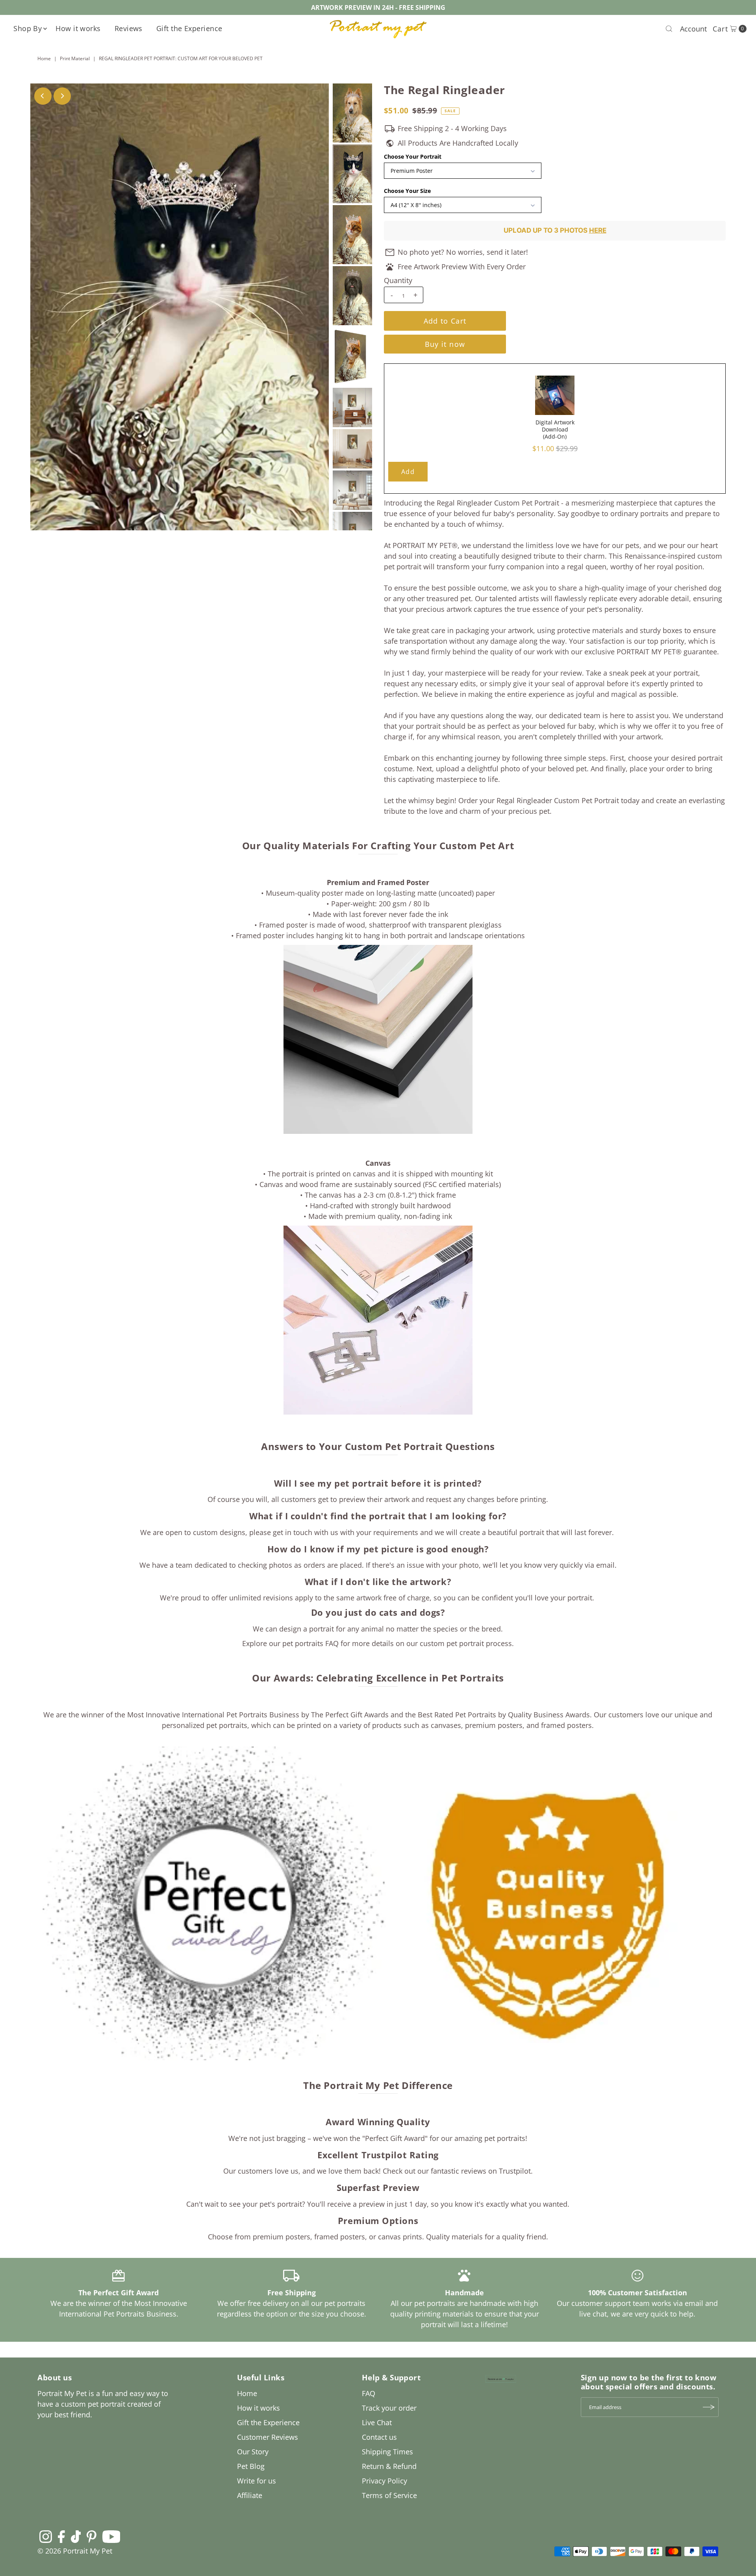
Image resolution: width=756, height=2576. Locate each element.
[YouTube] (111, 2536)
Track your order (389, 2408)
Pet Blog (251, 2466)
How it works (78, 28)
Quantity (398, 280)
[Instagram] (46, 2536)
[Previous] (43, 96)
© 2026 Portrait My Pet (75, 2551)
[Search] (669, 29)
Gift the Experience (189, 28)
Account (693, 29)
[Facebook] (61, 2536)
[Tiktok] (76, 2536)
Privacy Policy (384, 2481)
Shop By (28, 28)
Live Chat (377, 2422)
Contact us (379, 2437)
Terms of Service (389, 2495)
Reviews (129, 28)
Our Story (253, 2452)
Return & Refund (389, 2466)
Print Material (75, 58)
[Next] (62, 96)
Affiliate (250, 2495)
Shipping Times (387, 2452)
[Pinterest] (92, 2536)
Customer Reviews (268, 2437)
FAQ (369, 2393)
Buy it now (445, 344)
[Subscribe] (709, 2407)
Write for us (257, 2481)
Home (44, 58)
